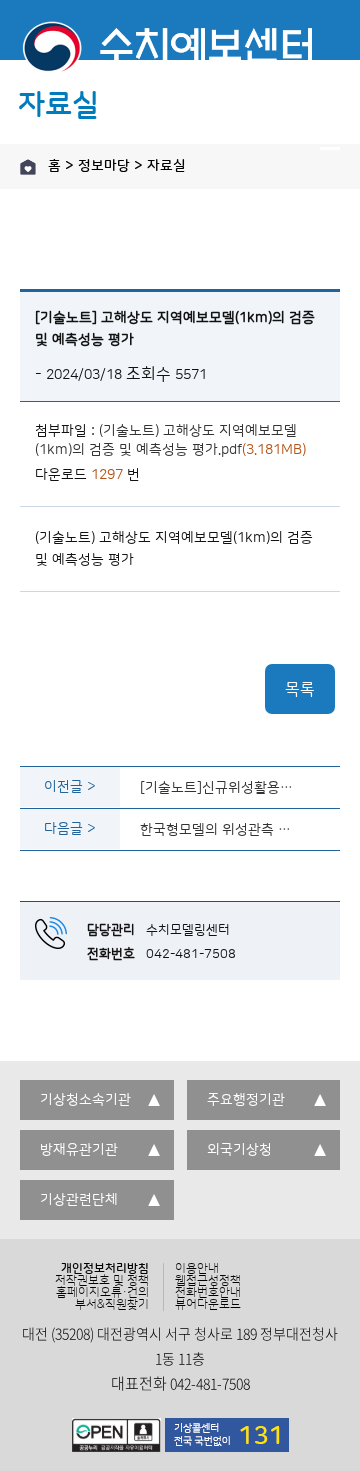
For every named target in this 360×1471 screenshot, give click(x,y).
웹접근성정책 (208, 1281)
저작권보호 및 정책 (102, 1281)
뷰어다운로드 (208, 1305)
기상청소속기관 (85, 1100)
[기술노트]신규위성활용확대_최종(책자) (221, 787)
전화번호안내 (208, 1293)
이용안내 (197, 1269)
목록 (300, 689)
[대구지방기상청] (180, 55)
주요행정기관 (246, 1100)
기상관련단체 (79, 1200)
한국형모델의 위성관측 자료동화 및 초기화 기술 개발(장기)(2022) (221, 829)
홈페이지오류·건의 (102, 1293)
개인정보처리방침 (105, 1269)
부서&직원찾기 (112, 1305)
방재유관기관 (79, 1150)
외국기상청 (239, 1150)
